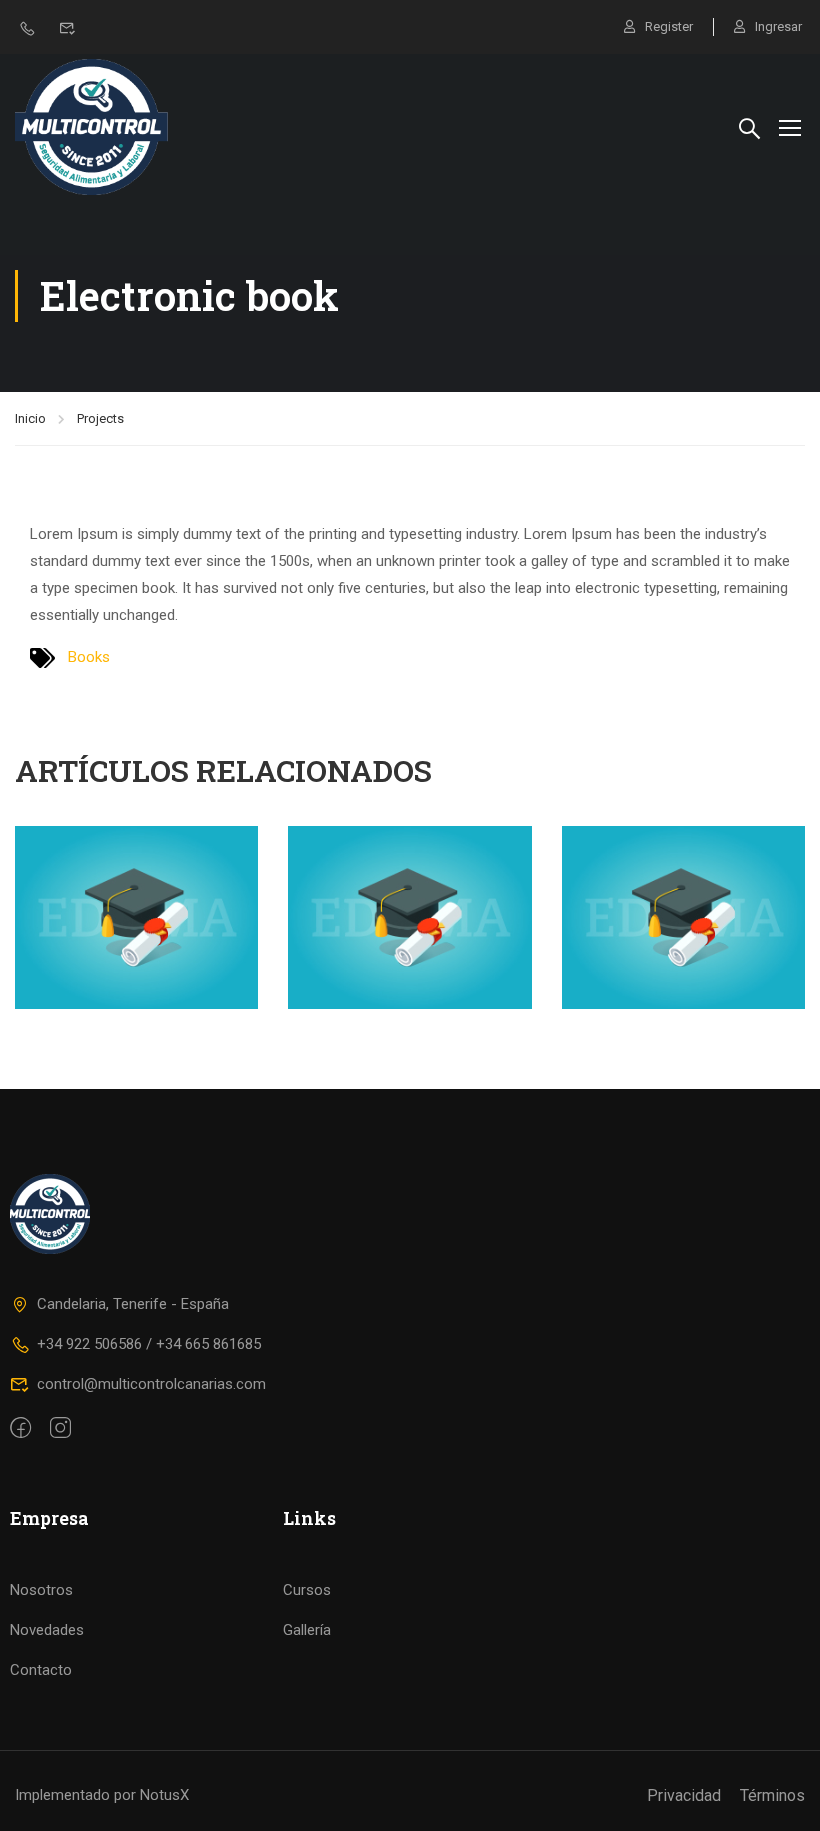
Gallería (307, 1630)
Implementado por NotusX (102, 1795)
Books (89, 657)
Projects (100, 418)
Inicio (30, 418)
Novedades (47, 1630)
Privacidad (684, 1795)
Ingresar (778, 26)
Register (669, 26)
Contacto (41, 1670)
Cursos (307, 1590)
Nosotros (41, 1590)
